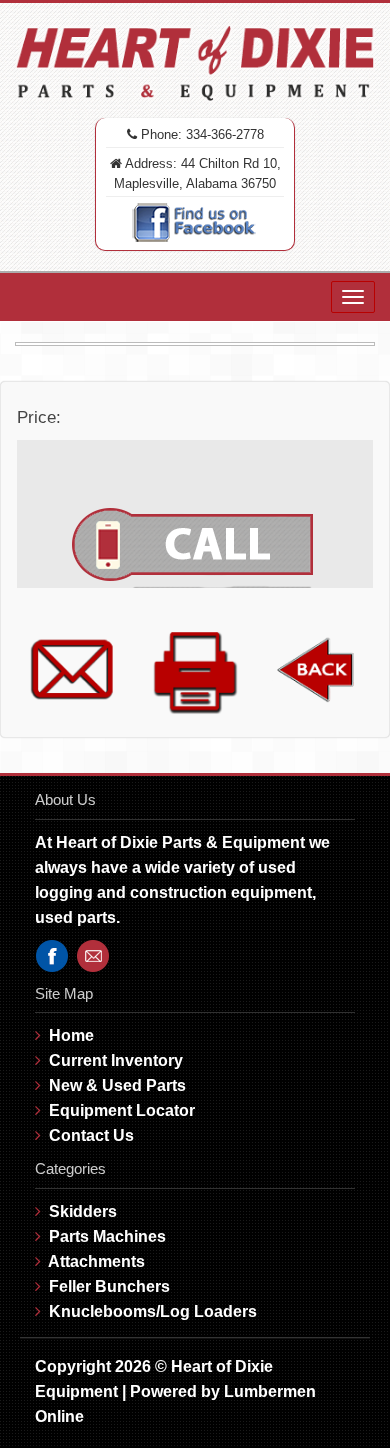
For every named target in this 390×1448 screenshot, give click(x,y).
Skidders (83, 1211)
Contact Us (91, 1135)
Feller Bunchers (109, 1286)
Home (71, 1035)
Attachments (96, 1261)
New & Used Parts (117, 1085)
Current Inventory (116, 1060)
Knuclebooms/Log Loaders (153, 1311)
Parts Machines (107, 1236)
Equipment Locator (122, 1110)
